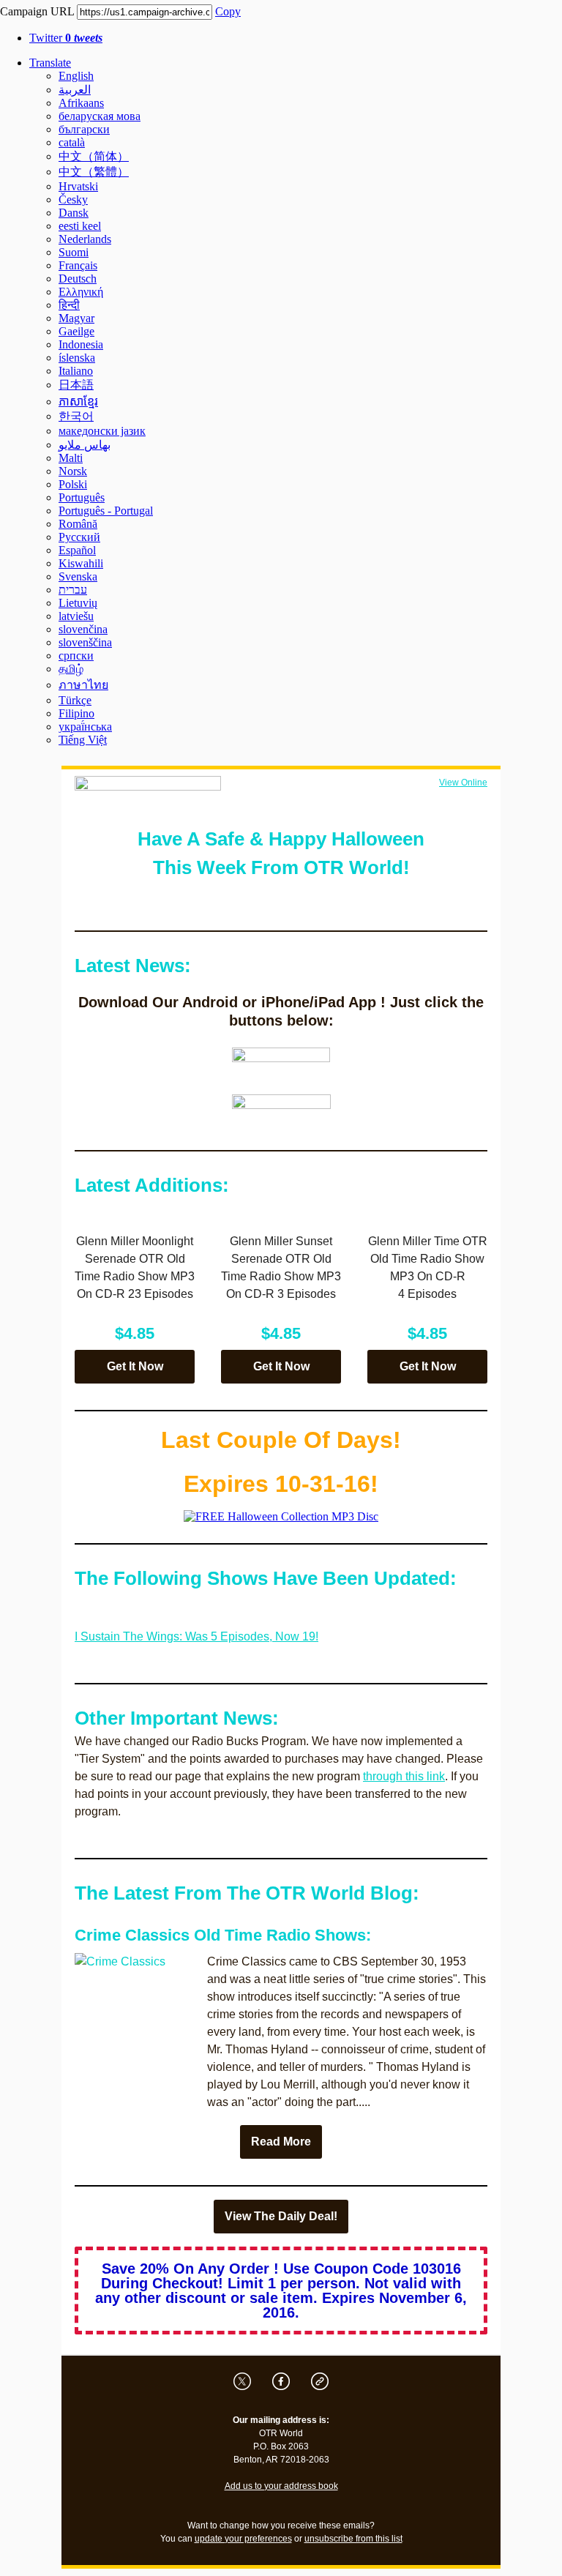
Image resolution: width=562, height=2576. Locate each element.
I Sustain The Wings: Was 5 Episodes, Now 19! (196, 1636)
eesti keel (80, 226)
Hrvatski (78, 186)
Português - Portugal (106, 511)
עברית (73, 590)
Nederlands (85, 239)
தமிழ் (71, 669)
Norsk (73, 471)
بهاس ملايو (85, 445)
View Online (463, 783)
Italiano (76, 371)
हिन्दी (69, 305)
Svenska (78, 576)
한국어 (76, 416)
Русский (79, 537)
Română (78, 524)
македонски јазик (102, 431)
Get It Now (135, 1367)
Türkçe (75, 700)
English (76, 76)
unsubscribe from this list (353, 2539)
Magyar (76, 318)
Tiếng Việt (83, 740)
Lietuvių (78, 603)
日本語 (76, 385)
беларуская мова (100, 116)
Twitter (66, 38)
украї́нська (85, 727)
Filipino (76, 713)
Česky (73, 199)
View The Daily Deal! (281, 2217)
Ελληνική (81, 292)
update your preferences (243, 2539)
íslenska (77, 358)
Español (77, 550)
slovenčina (83, 629)
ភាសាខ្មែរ (78, 402)
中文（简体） (94, 156)
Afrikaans (81, 103)
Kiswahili (81, 563)
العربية (75, 90)
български (84, 129)
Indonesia (81, 344)
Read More (281, 2142)
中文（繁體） (94, 172)
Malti (71, 458)
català (72, 142)
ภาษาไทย (83, 685)
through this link (404, 1776)
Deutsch (78, 279)
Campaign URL (37, 11)
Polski (73, 484)
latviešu (76, 616)
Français (78, 265)
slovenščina (85, 642)
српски (76, 656)
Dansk (74, 213)
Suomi (74, 252)
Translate (50, 63)
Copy (228, 11)
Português (82, 497)
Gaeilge (76, 331)
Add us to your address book (281, 2486)
